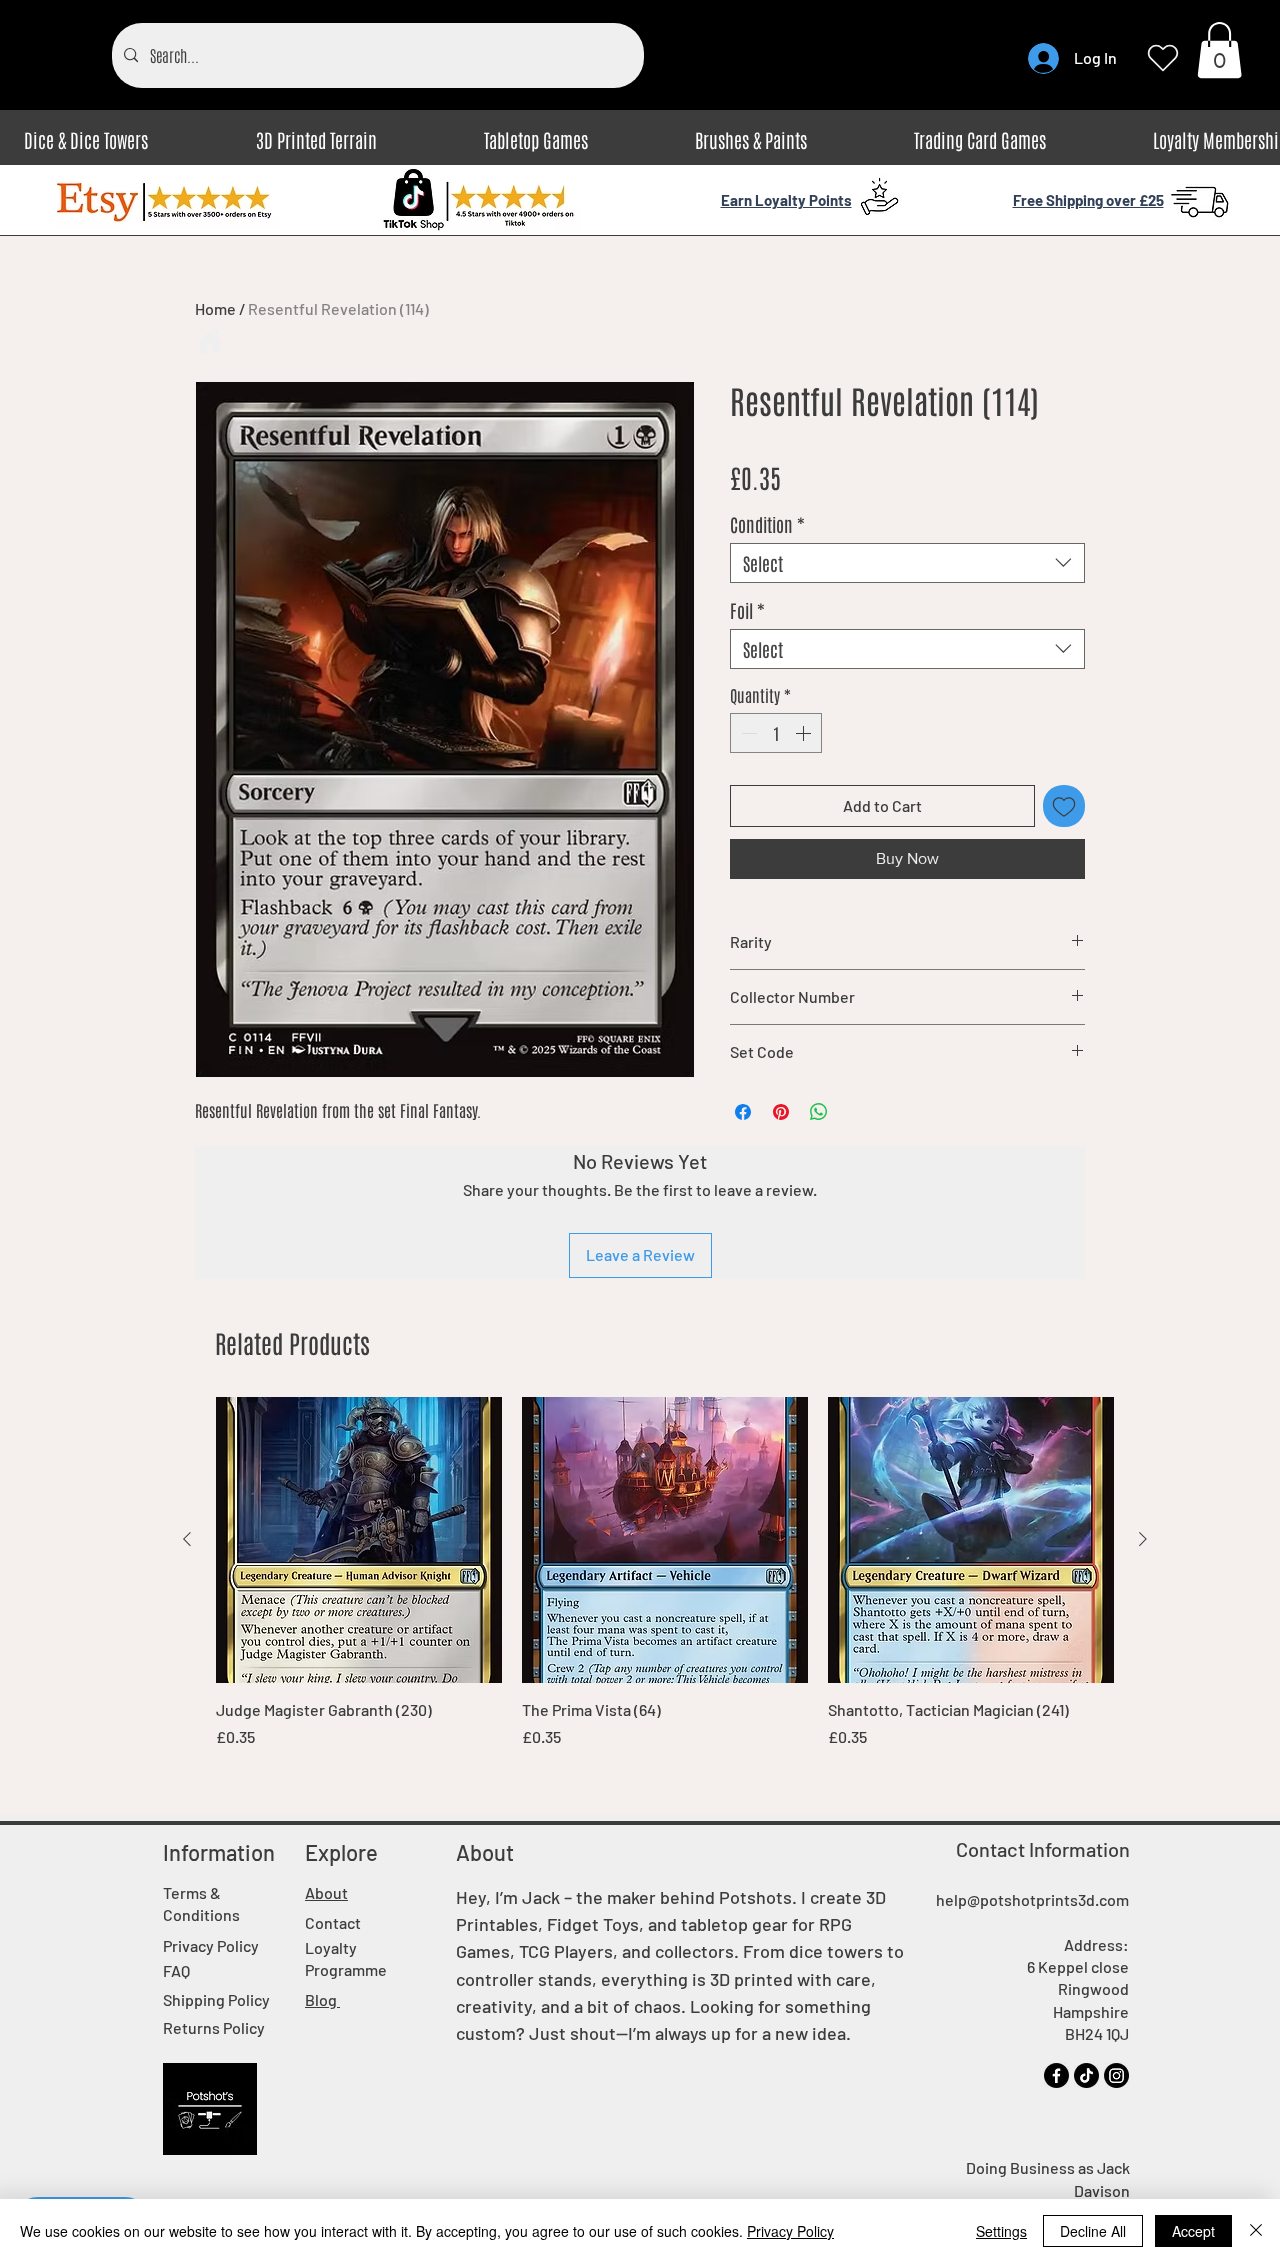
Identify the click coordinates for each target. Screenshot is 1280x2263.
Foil (747, 610)
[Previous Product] (187, 1539)
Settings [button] (1001, 2231)
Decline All (1093, 2231)
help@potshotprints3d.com (1032, 1899)
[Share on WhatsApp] (819, 1112)
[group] (665, 1573)
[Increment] (805, 733)
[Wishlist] (1162, 58)
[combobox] (907, 563)
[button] (1219, 50)
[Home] (210, 342)
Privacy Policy (790, 2231)
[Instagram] (1116, 2075)
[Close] (1256, 2231)
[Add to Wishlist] (1064, 806)
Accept (1193, 2231)
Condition (767, 524)
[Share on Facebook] (743, 1112)
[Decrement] (747, 733)
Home (215, 308)
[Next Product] (1143, 1539)
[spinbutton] (776, 733)
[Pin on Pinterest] (781, 1112)
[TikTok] (1086, 2075)
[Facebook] (1056, 2075)
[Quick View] (359, 1540)
